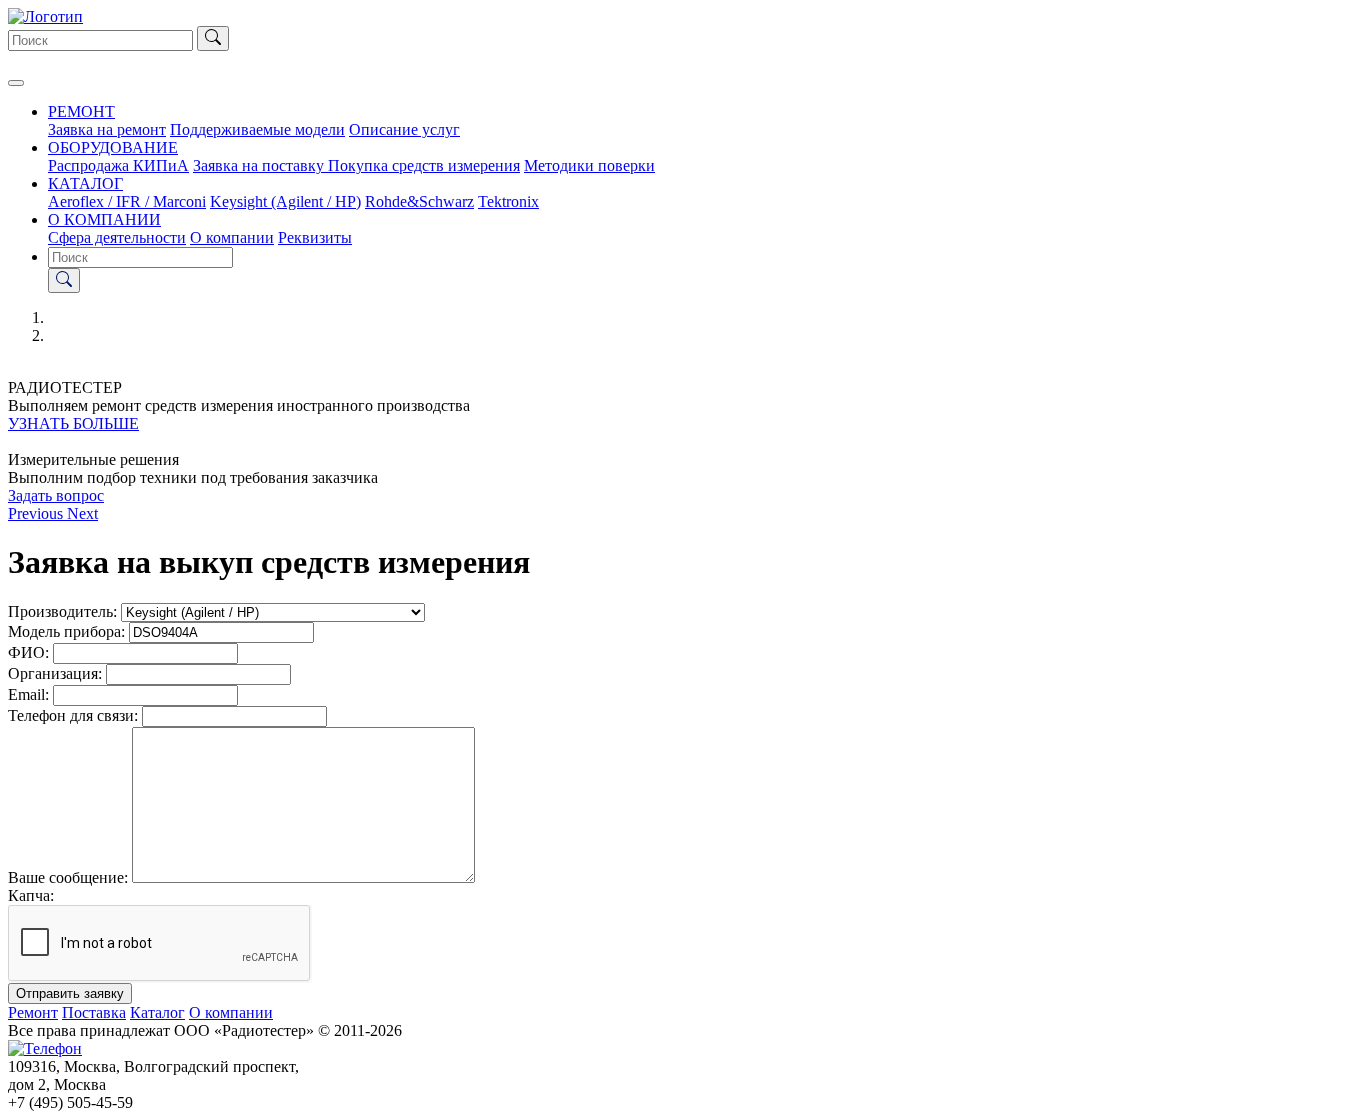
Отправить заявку (70, 993)
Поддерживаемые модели (257, 129)
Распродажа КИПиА (118, 165)
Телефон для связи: (73, 715)
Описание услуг (404, 129)
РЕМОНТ (81, 111)
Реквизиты (315, 237)
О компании (232, 237)
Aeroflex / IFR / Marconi (127, 201)
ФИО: (28, 652)
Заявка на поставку (260, 165)
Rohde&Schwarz (419, 201)
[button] (37, 513)
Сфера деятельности (117, 237)
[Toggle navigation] (16, 83)
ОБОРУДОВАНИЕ (113, 147)
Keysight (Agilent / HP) (285, 201)
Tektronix (508, 201)
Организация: (55, 673)
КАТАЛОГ (85, 183)
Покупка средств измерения (424, 165)
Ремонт (33, 1012)
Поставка (94, 1012)
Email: (28, 694)
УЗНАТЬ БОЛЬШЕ (73, 423)
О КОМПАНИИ (104, 219)
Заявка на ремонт (107, 129)
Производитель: (62, 611)
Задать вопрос (56, 495)
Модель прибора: (66, 631)
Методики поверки (589, 165)
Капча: (31, 895)
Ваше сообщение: (68, 877)
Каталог (157, 1012)
